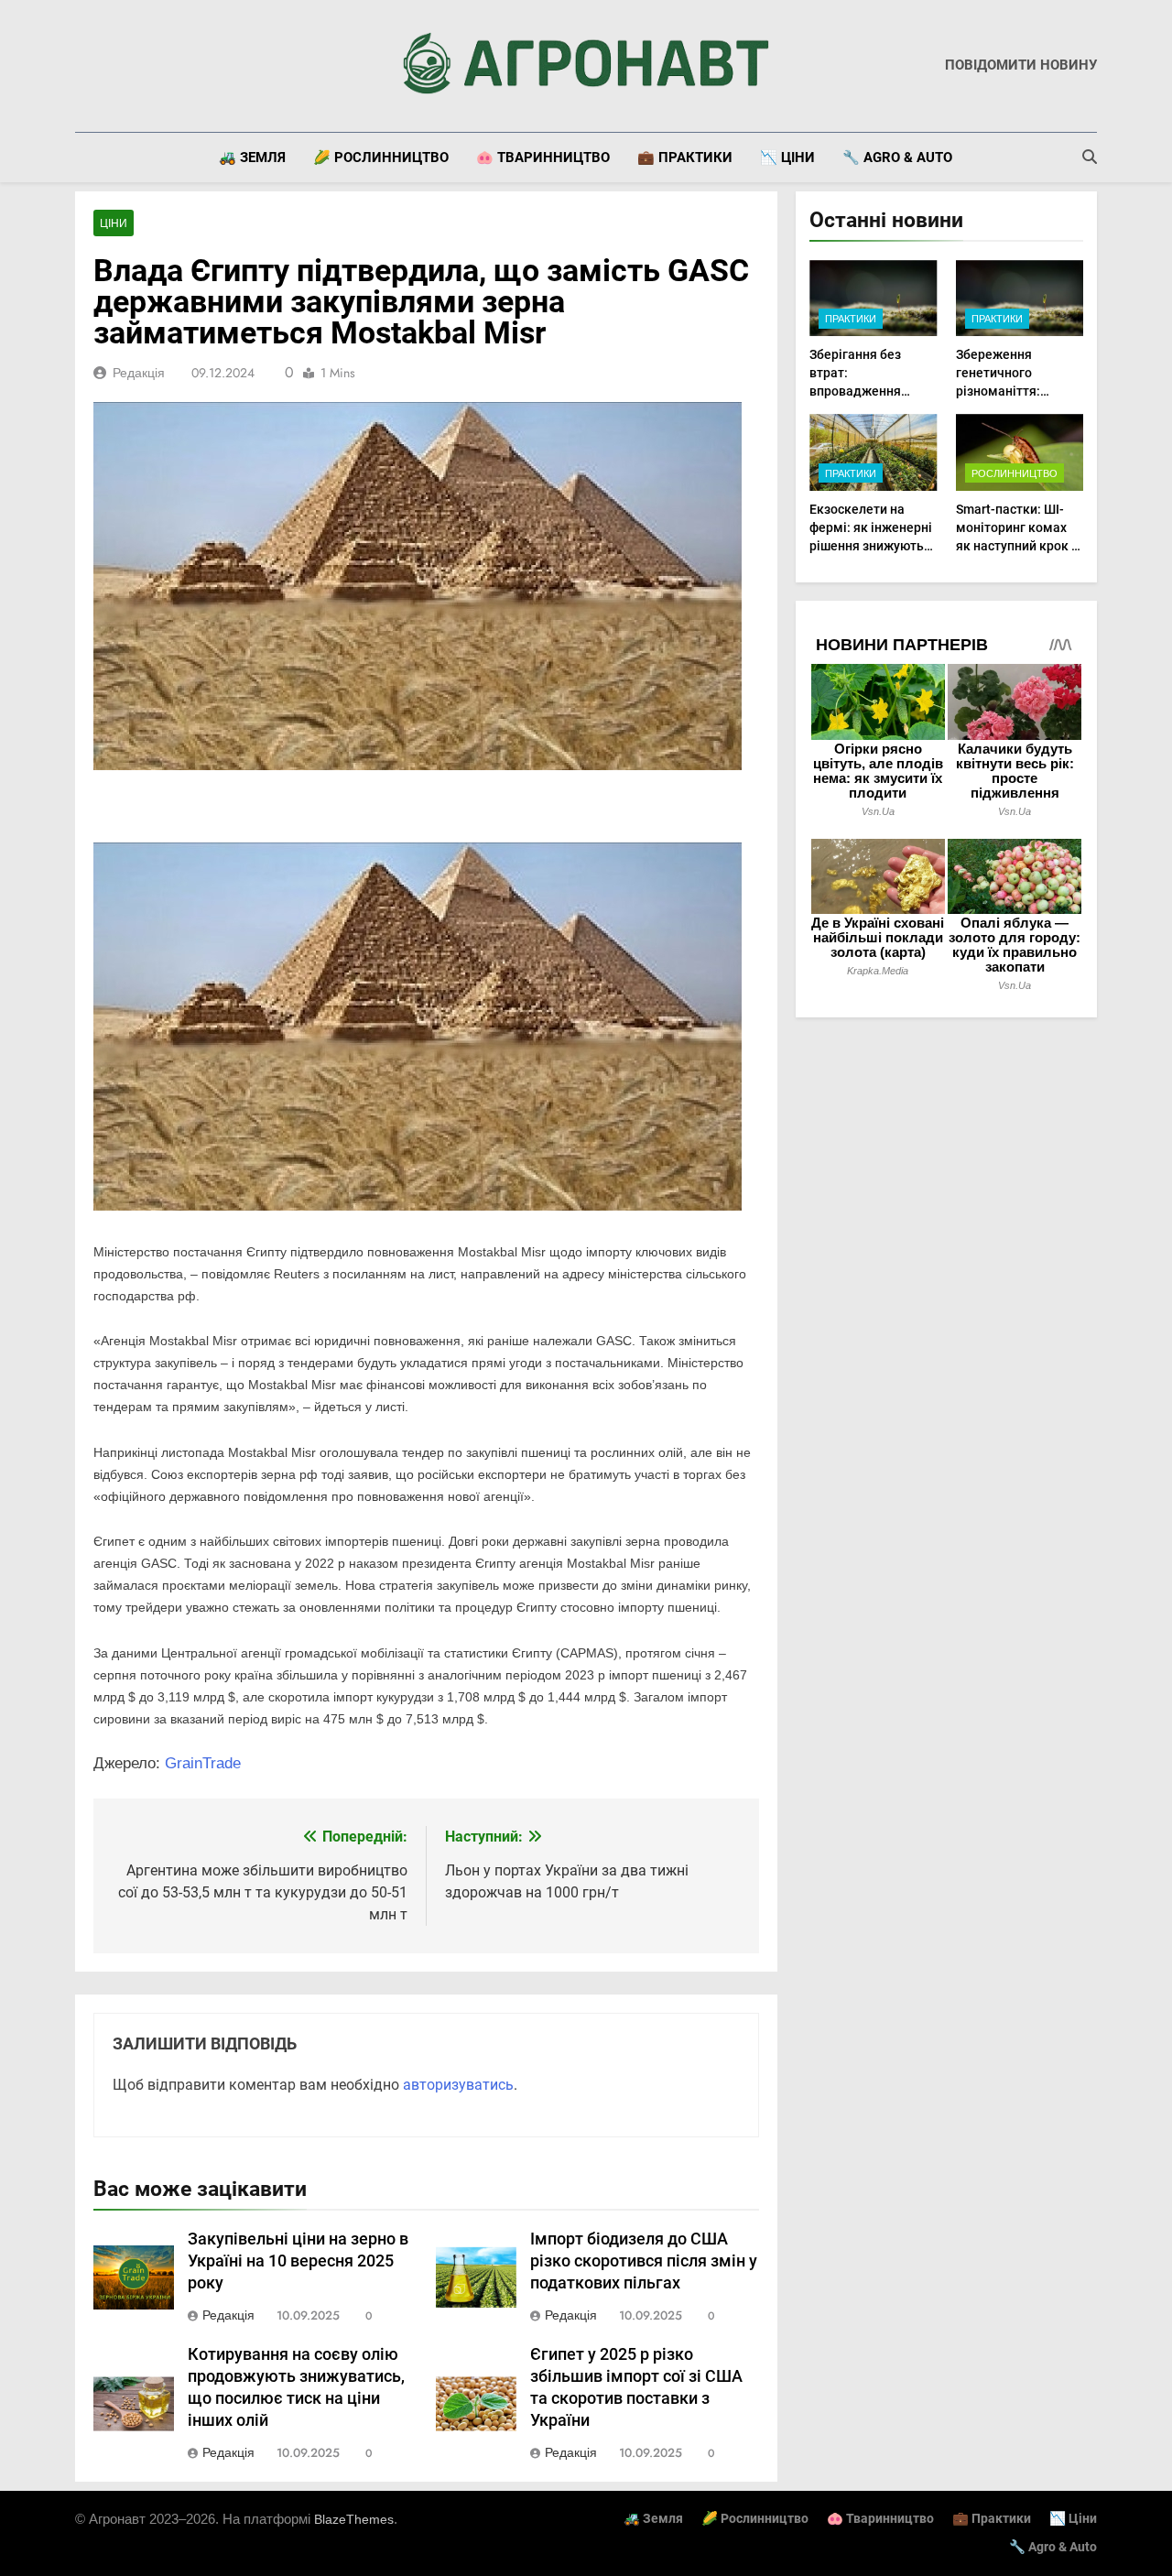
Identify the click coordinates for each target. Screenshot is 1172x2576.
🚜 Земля (252, 158)
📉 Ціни (787, 158)
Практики (851, 319)
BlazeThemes (354, 2519)
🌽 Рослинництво (381, 158)
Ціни (114, 223)
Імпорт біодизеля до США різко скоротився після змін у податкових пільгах (644, 2261)
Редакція (139, 373)
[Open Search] (1090, 157)
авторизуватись (458, 2085)
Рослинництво (1015, 473)
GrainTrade (203, 1763)
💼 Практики (685, 158)
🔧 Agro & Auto (897, 158)
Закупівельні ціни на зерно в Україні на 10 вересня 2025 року (298, 2261)
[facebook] (86, 66)
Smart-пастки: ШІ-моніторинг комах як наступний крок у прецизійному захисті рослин (1017, 546)
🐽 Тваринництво (543, 158)
